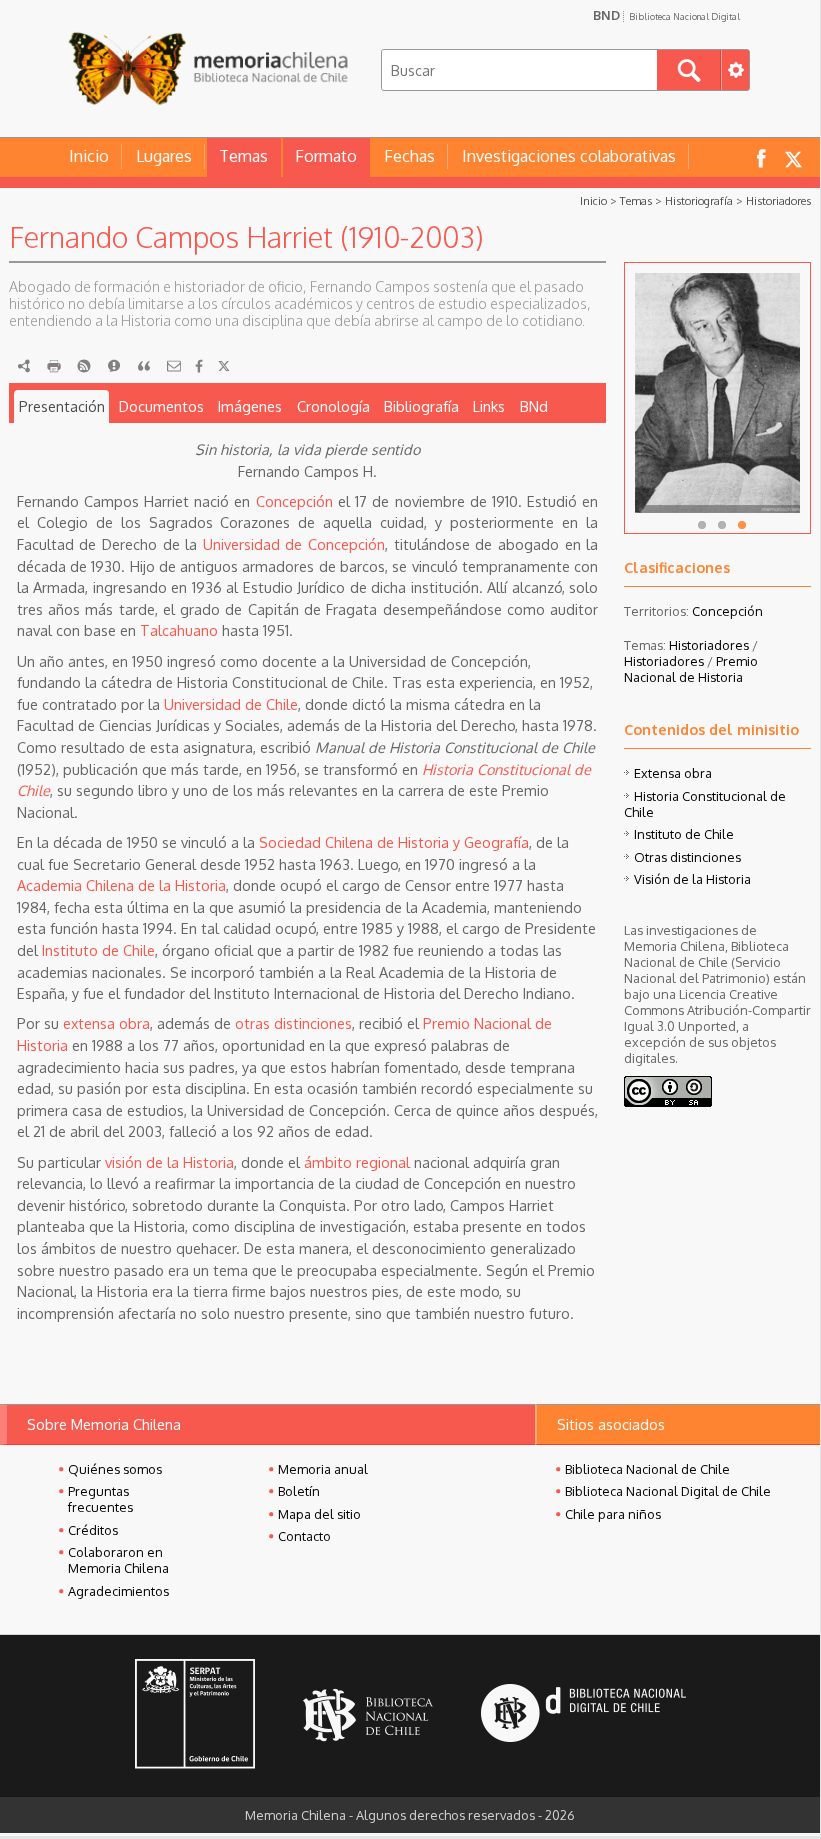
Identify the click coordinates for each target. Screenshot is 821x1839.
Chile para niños (613, 1514)
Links (489, 406)
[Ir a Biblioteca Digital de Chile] (583, 1715)
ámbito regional (357, 1162)
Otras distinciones (687, 857)
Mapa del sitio (319, 1514)
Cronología (333, 406)
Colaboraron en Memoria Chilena (118, 1560)
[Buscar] (689, 70)
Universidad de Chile (231, 704)
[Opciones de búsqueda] (735, 70)
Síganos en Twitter (793, 157)
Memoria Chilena (208, 67)
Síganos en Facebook (761, 157)
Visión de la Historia (692, 879)
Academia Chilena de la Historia (121, 885)
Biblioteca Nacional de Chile (647, 1469)
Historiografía (699, 200)
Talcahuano (179, 630)
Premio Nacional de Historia (691, 669)
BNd (534, 406)
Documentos (161, 406)
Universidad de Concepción (294, 544)
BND (666, 15)
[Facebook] (199, 366)
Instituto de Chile (98, 950)
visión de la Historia (169, 1162)
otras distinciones (293, 1023)
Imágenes (250, 406)
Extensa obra (673, 773)
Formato (326, 156)
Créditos (93, 1530)
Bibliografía (421, 406)
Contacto (304, 1536)
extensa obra (106, 1023)
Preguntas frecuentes (100, 1499)
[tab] (61, 407)
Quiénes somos (115, 1469)
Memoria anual (323, 1469)
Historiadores (778, 200)
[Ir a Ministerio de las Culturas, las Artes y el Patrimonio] (195, 1716)
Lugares (164, 156)
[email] (174, 366)
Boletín (299, 1491)
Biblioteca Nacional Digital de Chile (668, 1491)
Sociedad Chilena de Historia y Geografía (394, 842)
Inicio (89, 156)
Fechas (409, 156)
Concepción (294, 501)
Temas (243, 156)
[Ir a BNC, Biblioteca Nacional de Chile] (368, 1715)
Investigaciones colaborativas (569, 156)
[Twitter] (224, 366)
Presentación (62, 406)
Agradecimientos (118, 1591)
